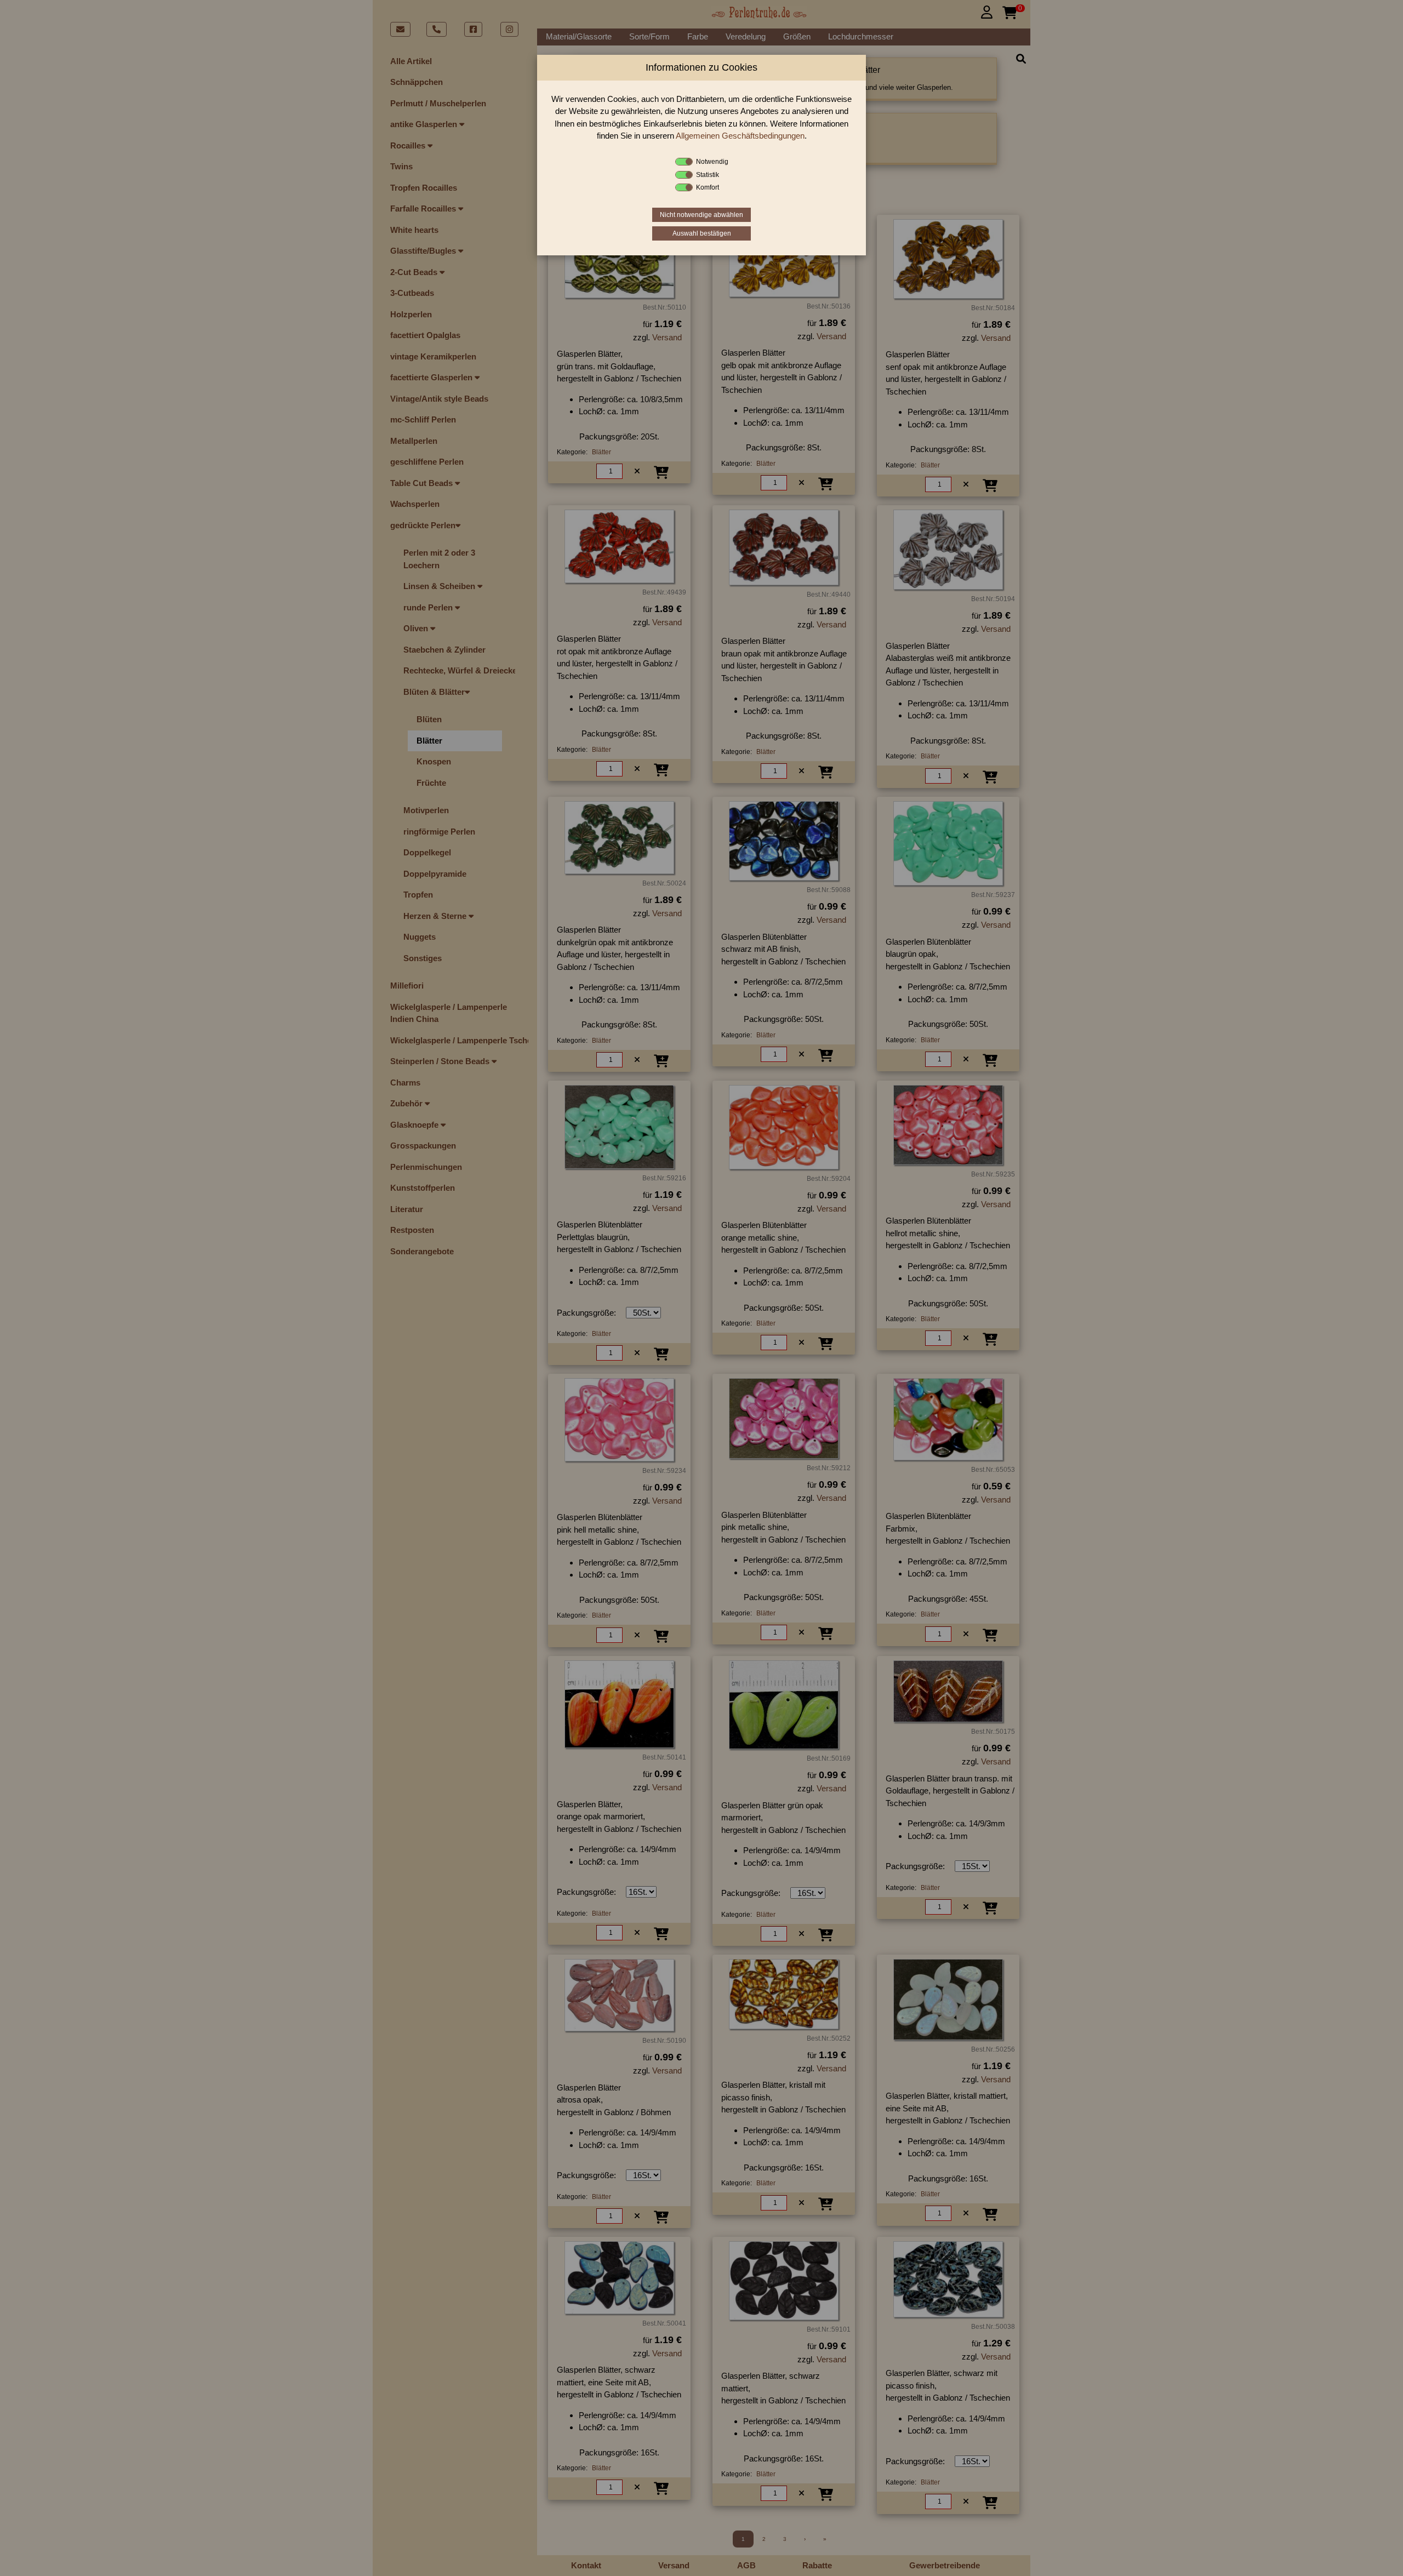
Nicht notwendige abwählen (701, 215)
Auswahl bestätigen (702, 233)
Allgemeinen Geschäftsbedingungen (740, 136)
